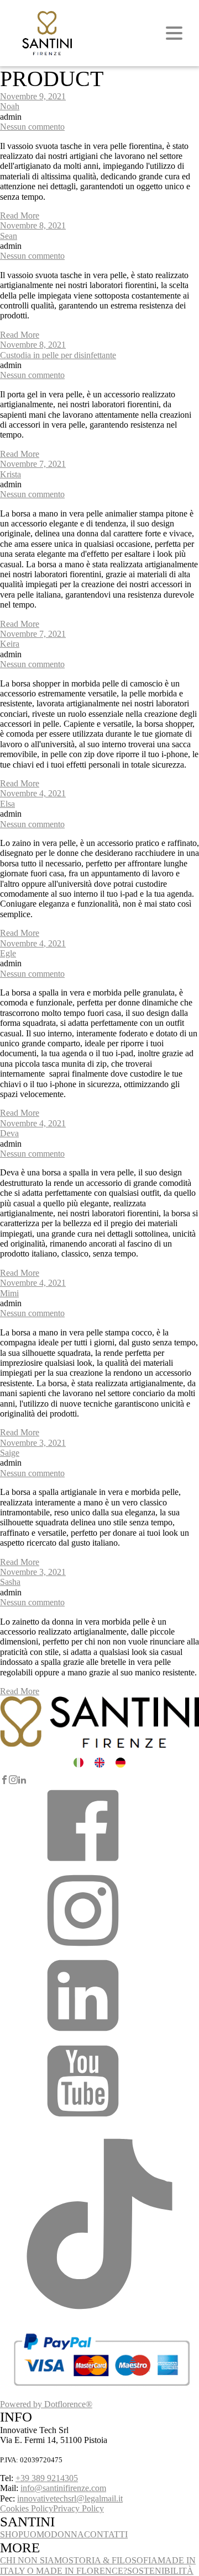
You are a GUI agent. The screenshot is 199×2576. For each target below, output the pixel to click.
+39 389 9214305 (47, 2478)
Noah (10, 106)
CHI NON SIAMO (34, 2560)
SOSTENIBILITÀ (160, 2571)
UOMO (37, 2534)
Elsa (7, 804)
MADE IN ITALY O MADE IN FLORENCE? (98, 2565)
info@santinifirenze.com (63, 2488)
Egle (8, 953)
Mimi (9, 1293)
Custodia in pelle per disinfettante (58, 355)
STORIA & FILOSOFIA (113, 2560)
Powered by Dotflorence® (46, 2404)
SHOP (12, 2534)
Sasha (10, 1582)
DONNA (67, 2534)
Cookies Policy (27, 2508)
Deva (9, 1133)
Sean (9, 236)
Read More (20, 215)
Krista (11, 474)
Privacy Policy (78, 2508)
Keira (10, 644)
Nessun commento (32, 127)
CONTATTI (106, 2534)
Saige (10, 1453)
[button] (83, 1864)
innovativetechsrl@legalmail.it (70, 2498)
